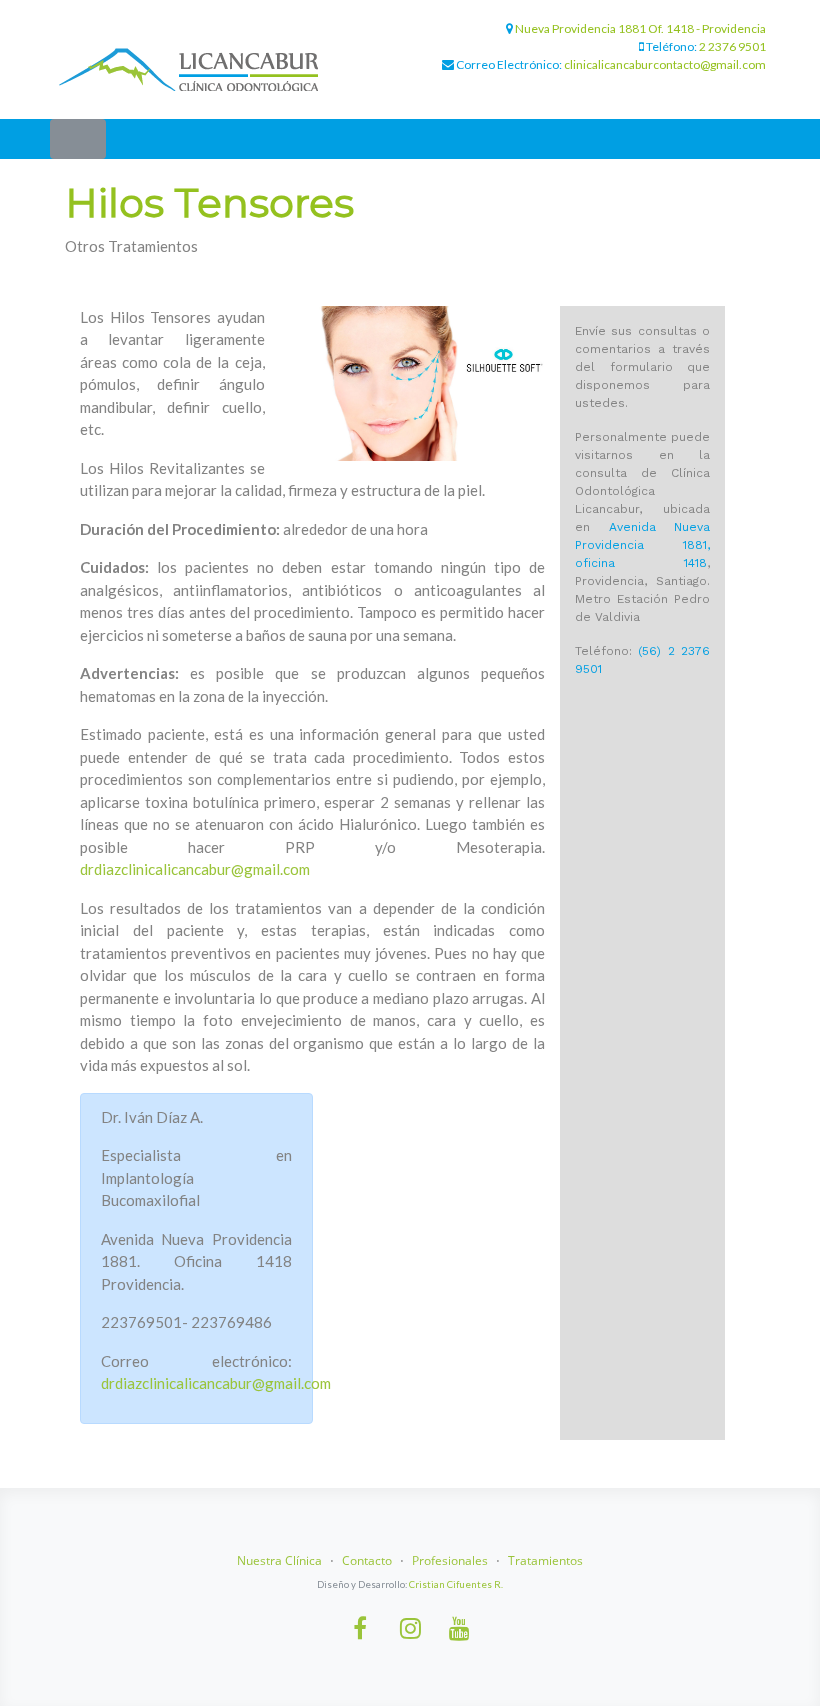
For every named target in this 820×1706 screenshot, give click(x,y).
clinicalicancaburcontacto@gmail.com (665, 64)
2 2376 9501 (732, 46)
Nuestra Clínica (279, 1560)
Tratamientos (545, 1560)
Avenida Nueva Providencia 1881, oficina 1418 (642, 545)
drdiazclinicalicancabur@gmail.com (195, 869)
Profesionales (450, 1560)
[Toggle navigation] (78, 139)
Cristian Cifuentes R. (456, 1584)
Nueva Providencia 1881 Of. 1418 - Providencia (640, 28)
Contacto (367, 1560)
